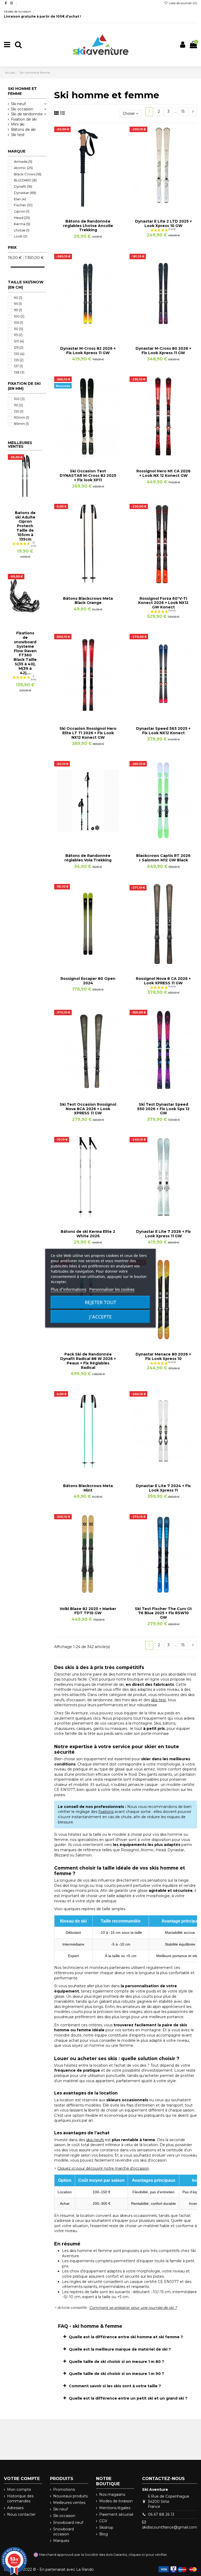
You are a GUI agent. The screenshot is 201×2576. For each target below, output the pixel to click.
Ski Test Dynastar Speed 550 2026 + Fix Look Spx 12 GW (163, 1109)
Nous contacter (21, 2514)
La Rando (85, 2569)
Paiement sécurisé (116, 2514)
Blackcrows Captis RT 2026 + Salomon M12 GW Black (163, 858)
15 (183, 111)
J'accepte (100, 1317)
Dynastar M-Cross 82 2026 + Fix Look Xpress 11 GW (88, 351)
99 (18, 310)
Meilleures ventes (69, 2503)
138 (19, 372)
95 (18, 304)
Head (22, 218)
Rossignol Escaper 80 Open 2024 (88, 981)
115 (18, 335)
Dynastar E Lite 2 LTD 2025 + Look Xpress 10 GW (163, 223)
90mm (21, 417)
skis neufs (95, 2140)
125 (19, 347)
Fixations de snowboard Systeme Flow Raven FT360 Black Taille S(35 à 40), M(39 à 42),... (25, 653)
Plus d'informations (69, 1289)
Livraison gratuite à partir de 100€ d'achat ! (42, 16)
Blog (104, 2534)
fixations (106, 1812)
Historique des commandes (20, 2499)
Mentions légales (115, 2508)
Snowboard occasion (63, 2532)
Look (21, 236)
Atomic (23, 168)
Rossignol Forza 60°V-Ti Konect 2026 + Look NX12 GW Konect (163, 603)
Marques (61, 2541)
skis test (158, 1700)
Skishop (106, 2528)
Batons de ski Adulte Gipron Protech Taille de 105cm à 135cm (25, 526)
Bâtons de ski (23, 129)
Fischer (23, 205)
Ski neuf (18, 104)
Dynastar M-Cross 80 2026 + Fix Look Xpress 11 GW (163, 351)
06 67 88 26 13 (161, 2514)
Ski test (18, 135)
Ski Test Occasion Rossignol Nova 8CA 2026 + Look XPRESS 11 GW (88, 1109)
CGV (103, 2521)
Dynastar (25, 193)
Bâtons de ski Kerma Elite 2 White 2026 (88, 1234)
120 (19, 341)
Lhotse (22, 230)
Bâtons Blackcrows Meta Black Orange (88, 601)
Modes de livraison (18, 11)
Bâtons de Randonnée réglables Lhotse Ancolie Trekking (88, 226)
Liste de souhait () (183, 3)
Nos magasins (112, 2494)
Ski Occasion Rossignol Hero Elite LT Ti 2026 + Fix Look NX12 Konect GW (88, 733)
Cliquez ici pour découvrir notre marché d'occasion (103, 2168)
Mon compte (19, 2489)
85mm (21, 424)
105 (18, 322)
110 (18, 329)
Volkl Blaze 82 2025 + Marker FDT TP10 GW (88, 1611)
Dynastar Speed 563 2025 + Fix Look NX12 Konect (163, 731)
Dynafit (23, 186)
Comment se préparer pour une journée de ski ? (133, 2308)
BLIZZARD (25, 180)
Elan (20, 199)
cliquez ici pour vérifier (148, 2555)
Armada (23, 161)
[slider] (10, 267)
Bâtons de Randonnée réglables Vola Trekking (88, 858)
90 (18, 298)
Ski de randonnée (27, 114)
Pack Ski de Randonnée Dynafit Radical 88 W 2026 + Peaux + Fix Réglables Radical (88, 1361)
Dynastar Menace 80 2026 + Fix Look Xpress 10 (163, 1356)
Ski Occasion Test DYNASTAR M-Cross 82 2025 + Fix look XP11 (88, 476)
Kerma (22, 224)
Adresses (15, 2508)
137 (18, 366)
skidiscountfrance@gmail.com (170, 2527)
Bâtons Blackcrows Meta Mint (88, 1488)
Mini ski (18, 124)
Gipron (22, 211)
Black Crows (28, 174)
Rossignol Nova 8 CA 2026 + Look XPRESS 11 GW (163, 981)
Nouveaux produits (70, 2496)
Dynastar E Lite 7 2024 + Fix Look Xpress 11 (163, 1488)
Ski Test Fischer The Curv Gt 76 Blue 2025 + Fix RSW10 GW (163, 1613)
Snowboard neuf (68, 2523)
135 (19, 360)
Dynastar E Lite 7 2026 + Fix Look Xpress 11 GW (163, 1234)
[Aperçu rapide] (95, 205)
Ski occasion (22, 109)
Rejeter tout (100, 1302)
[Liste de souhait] (81, 205)
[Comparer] (88, 205)
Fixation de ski (24, 119)
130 (19, 354)
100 (19, 316)
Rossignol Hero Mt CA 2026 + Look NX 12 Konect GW (163, 473)
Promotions (64, 2489)
